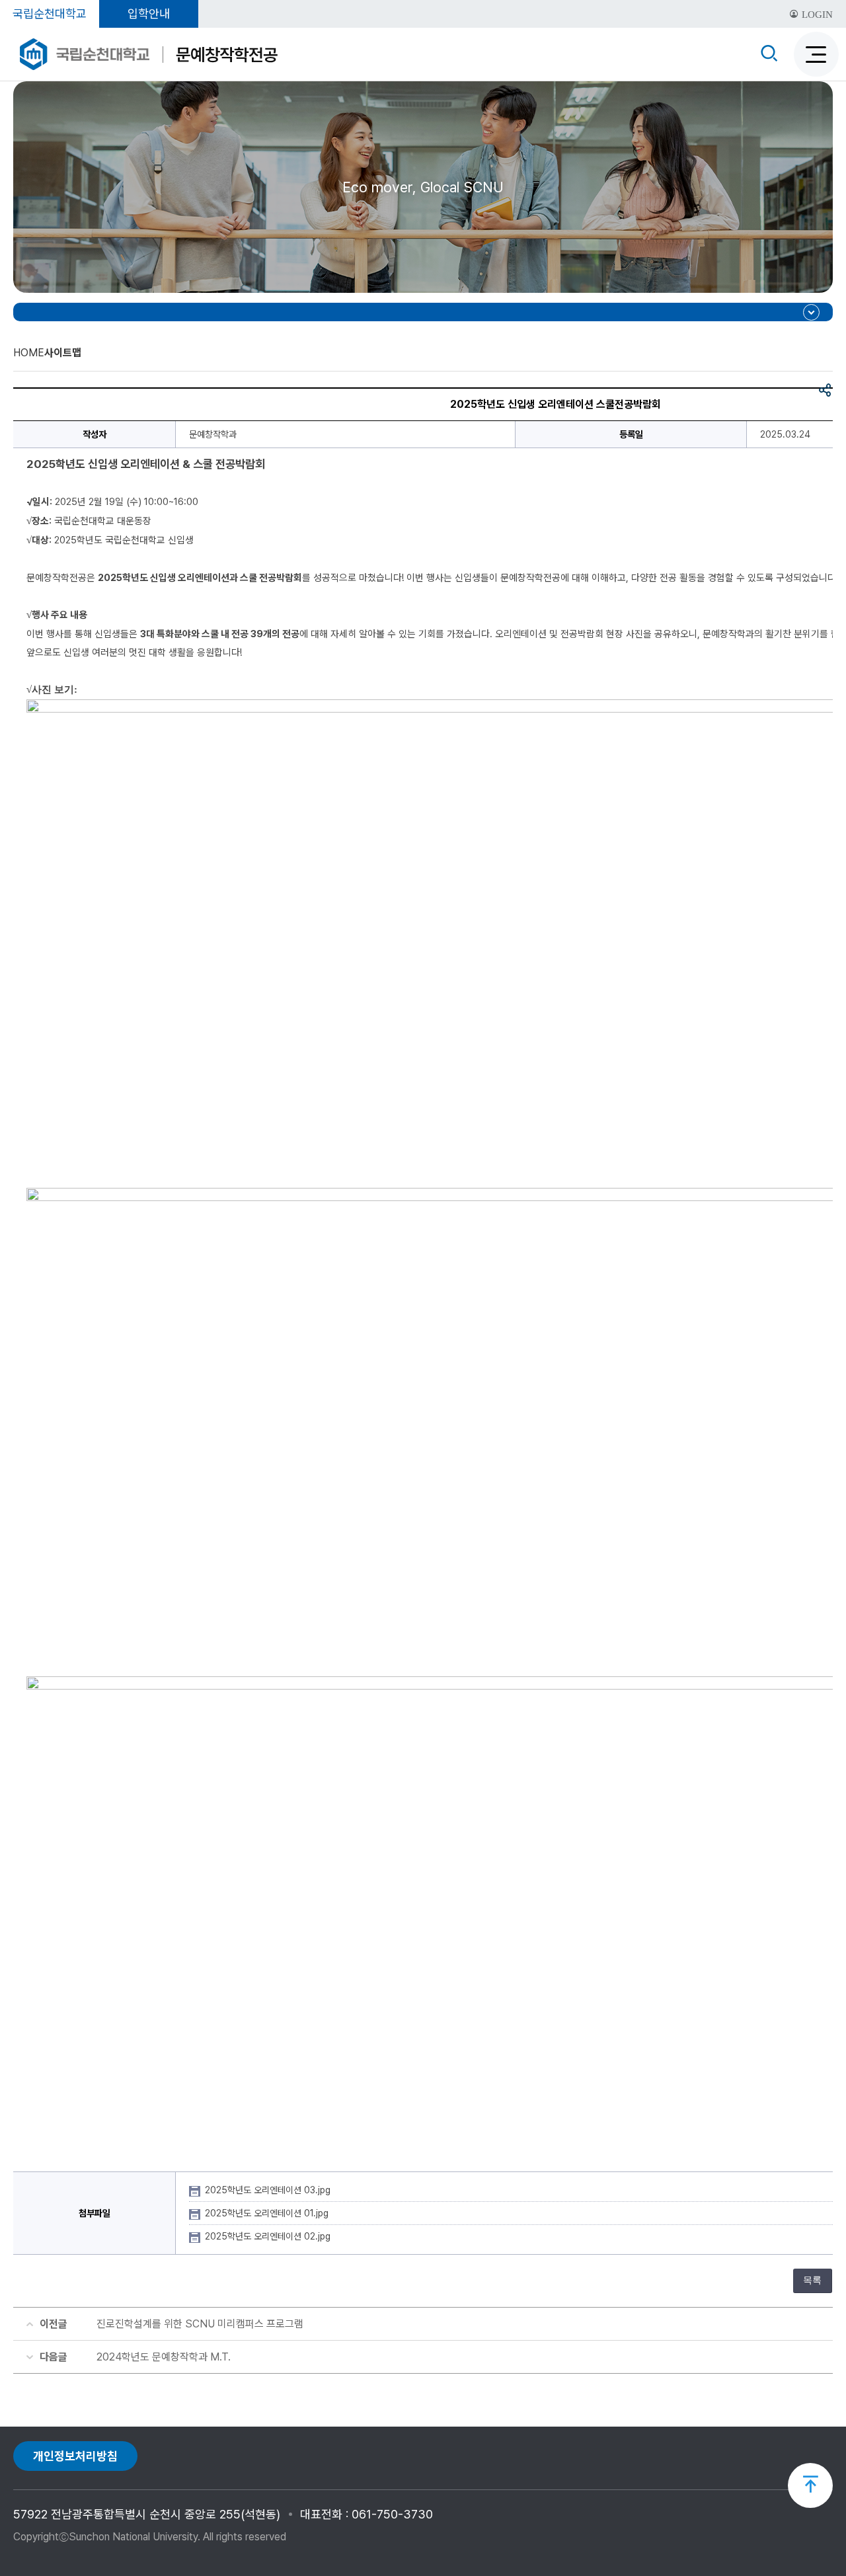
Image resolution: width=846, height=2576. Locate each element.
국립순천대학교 (50, 14)
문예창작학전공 (227, 55)
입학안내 (149, 14)
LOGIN (816, 15)
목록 (812, 2280)
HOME (29, 353)
